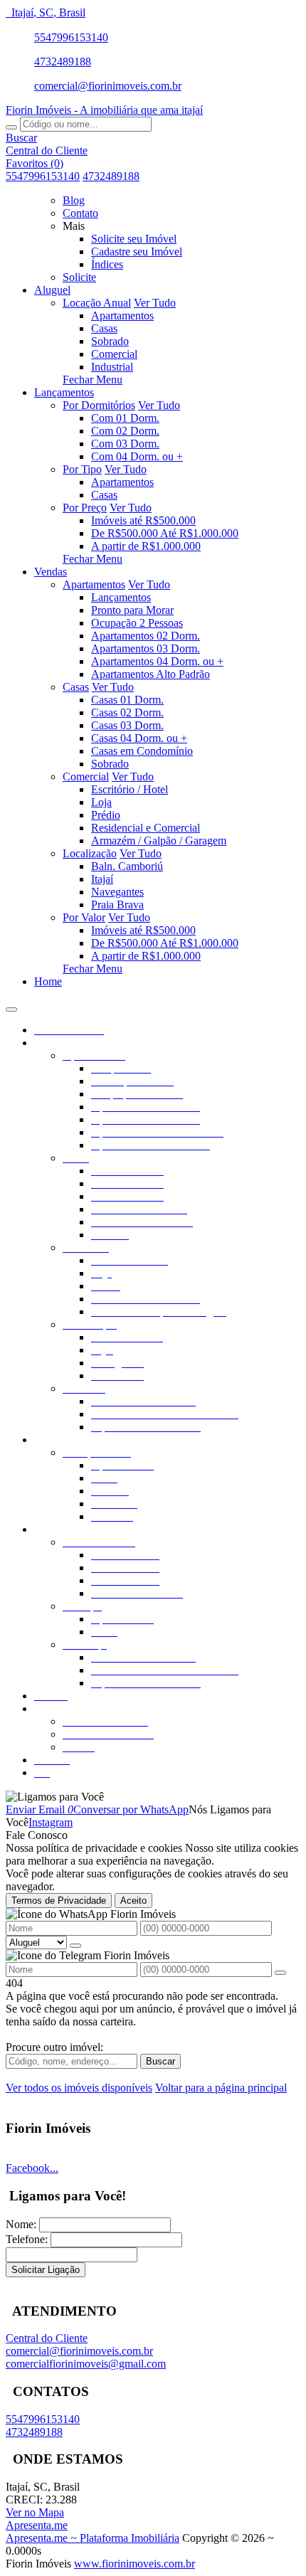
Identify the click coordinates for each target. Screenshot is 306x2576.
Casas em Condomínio (142, 751)
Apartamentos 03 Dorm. (146, 648)
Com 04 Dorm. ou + (137, 456)
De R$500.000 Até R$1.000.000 (165, 533)
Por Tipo (82, 469)
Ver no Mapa (35, 2512)
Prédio (106, 815)
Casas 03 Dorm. (127, 725)
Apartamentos (122, 316)
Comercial (114, 354)
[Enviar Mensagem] (280, 1973)
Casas (104, 328)
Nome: (21, 2224)
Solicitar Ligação (46, 2270)
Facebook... (32, 2168)
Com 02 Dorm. (125, 431)
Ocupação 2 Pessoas (137, 623)
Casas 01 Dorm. (127, 700)
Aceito (133, 1901)
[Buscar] (11, 127)
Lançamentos (121, 597)
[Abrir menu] (11, 1006)
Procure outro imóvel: (54, 2047)
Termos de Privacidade (59, 1901)
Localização (90, 853)
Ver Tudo (155, 303)
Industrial (112, 367)
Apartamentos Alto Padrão (151, 674)
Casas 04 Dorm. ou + (139, 738)
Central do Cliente (47, 2338)
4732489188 (63, 62)
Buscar (160, 2061)
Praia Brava (117, 905)
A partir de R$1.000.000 (146, 546)
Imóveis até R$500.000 (143, 520)
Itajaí (102, 879)
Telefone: (27, 2239)
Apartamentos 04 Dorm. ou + (157, 661)
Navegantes (117, 892)
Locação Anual (97, 303)
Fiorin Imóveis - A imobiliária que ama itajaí (104, 110)
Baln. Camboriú (127, 866)
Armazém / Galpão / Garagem (159, 841)
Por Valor (84, 917)
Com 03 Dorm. (125, 444)
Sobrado (110, 341)
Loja (101, 802)
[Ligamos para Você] (55, 1797)
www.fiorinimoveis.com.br (134, 2564)
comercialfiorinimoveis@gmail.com (86, 2364)
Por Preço (85, 508)
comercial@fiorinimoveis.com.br (108, 86)
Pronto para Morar (132, 610)
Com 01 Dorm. (125, 418)
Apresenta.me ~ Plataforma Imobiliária (93, 2538)
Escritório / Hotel (130, 789)
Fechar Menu (93, 380)
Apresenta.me (37, 2525)
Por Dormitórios (99, 405)
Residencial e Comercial (146, 828)
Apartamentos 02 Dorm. (146, 636)
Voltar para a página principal (221, 2088)
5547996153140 (71, 37)
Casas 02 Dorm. (127, 712)
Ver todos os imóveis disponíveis (79, 2088)
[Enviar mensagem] (75, 1946)
